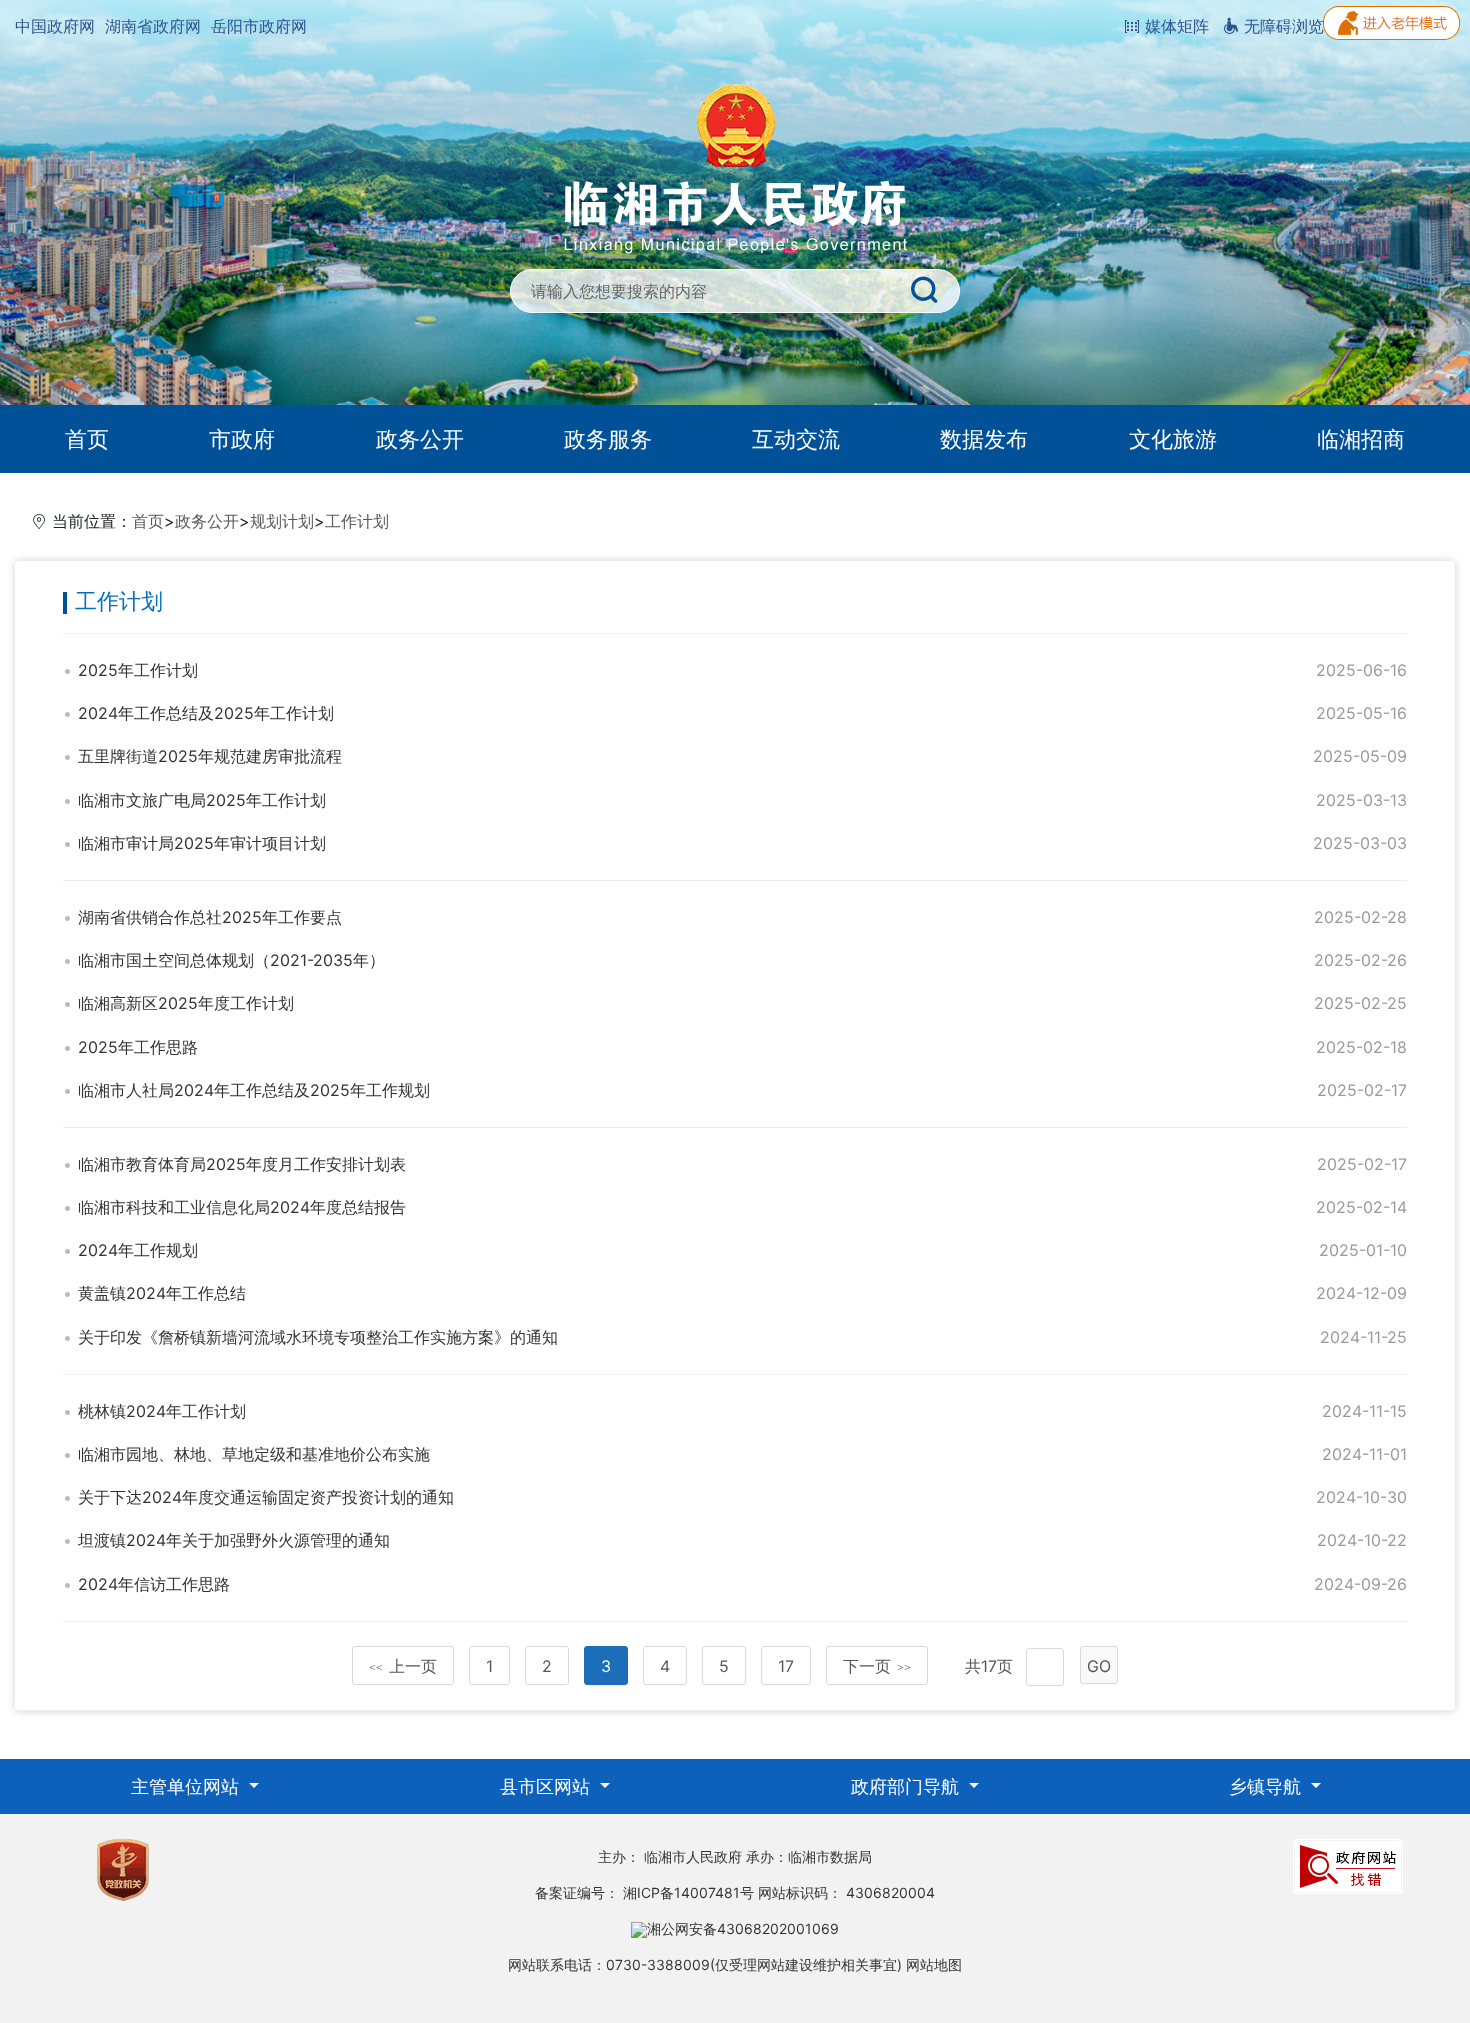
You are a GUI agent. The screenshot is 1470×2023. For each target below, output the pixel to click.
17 (786, 1666)
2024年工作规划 (138, 1250)
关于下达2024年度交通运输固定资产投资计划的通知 (266, 1497)
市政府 (242, 439)
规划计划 (282, 521)
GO (1099, 1666)
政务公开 (420, 439)
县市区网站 (547, 1786)
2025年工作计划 (138, 670)
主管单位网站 (187, 1786)
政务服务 (608, 439)
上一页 (403, 1666)
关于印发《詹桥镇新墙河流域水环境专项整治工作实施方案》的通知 (318, 1337)
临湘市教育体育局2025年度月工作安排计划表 (242, 1164)
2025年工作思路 (138, 1047)
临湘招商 (1361, 439)
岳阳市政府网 (259, 26)
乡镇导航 (1267, 1786)
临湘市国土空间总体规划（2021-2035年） (231, 960)
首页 (87, 439)
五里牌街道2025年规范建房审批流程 (210, 756)
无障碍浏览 (1281, 26)
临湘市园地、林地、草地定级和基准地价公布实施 (254, 1454)
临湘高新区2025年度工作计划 (186, 1003)
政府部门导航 (907, 1786)
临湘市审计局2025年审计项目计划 (202, 843)
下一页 (877, 1666)
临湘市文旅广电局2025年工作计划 (202, 800)
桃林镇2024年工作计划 (162, 1411)
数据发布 (984, 439)
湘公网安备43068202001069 (743, 1928)
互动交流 (796, 439)
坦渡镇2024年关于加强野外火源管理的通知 (234, 1540)
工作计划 (357, 521)
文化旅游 (1173, 439)
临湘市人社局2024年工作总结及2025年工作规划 (254, 1090)
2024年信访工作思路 (154, 1584)
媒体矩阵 (1174, 26)
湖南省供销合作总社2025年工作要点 (210, 917)
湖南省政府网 (153, 26)
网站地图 (934, 1964)
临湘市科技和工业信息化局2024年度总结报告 (242, 1207)
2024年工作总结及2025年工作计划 (206, 713)
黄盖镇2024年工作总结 (162, 1293)
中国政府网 (55, 26)
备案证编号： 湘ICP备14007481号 (644, 1892)
